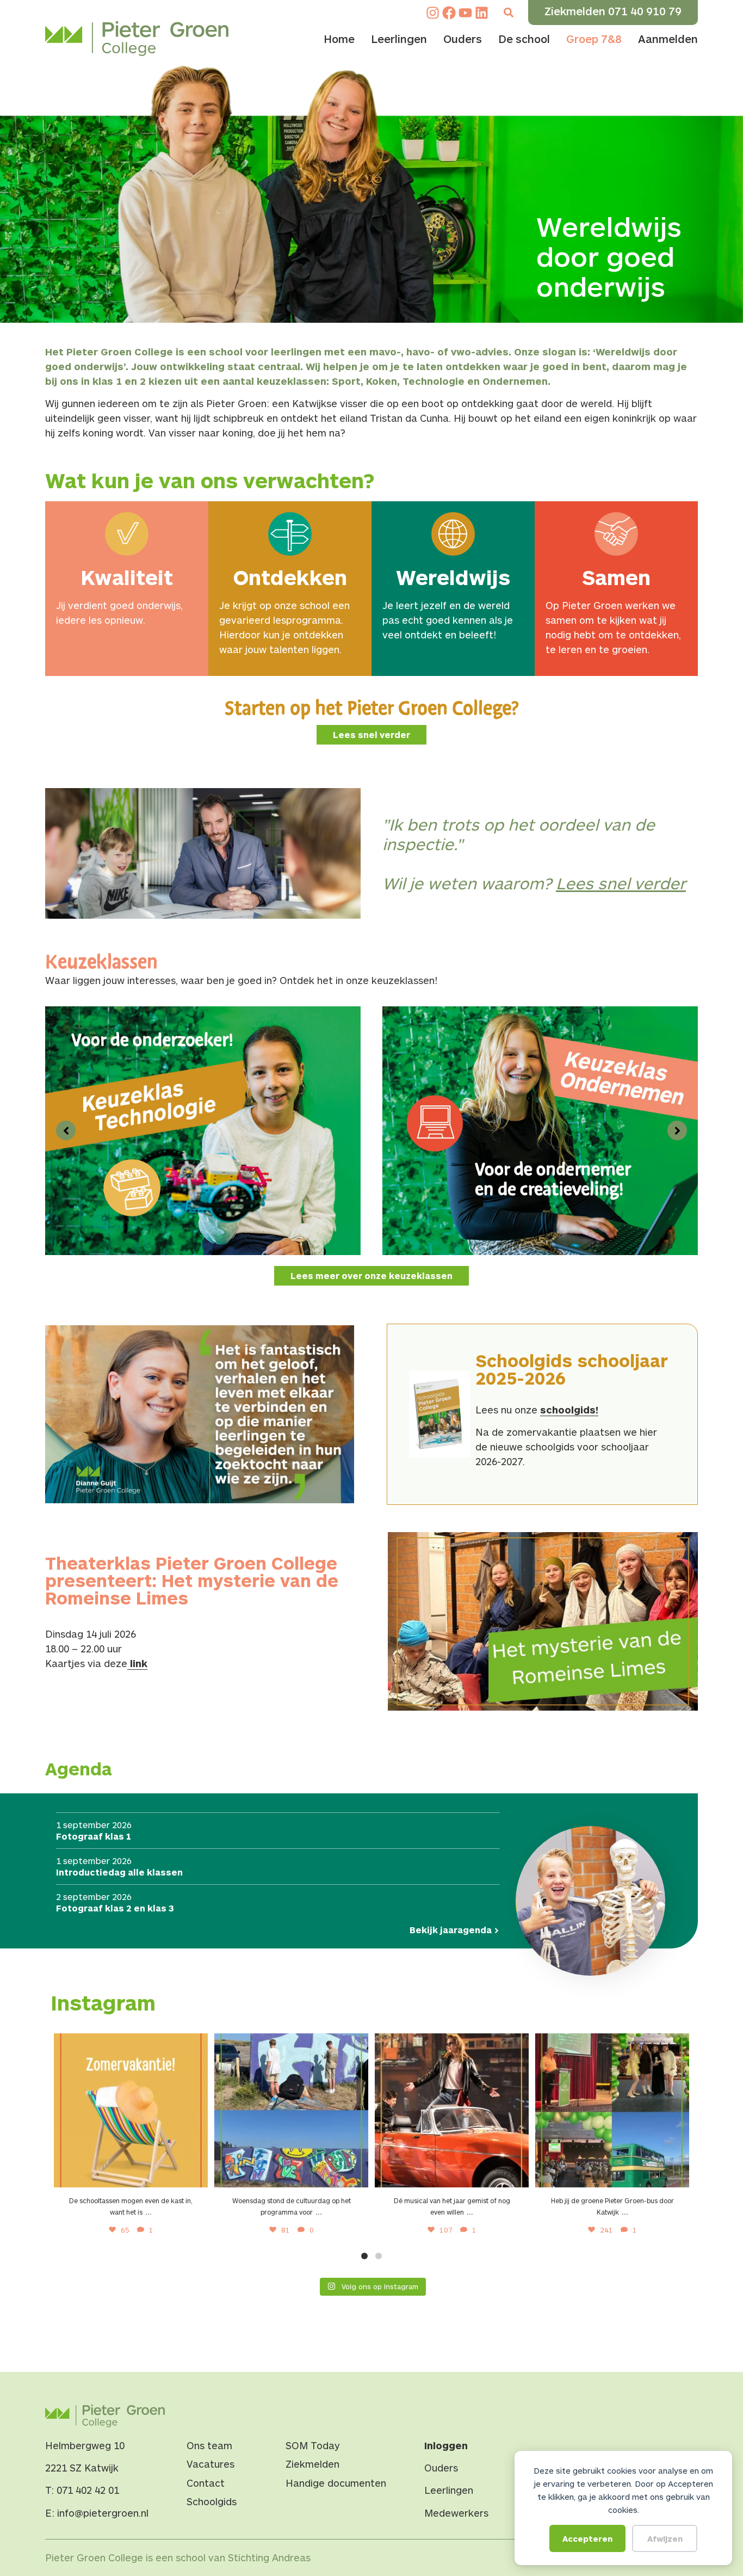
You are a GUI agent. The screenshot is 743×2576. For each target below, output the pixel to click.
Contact (206, 2483)
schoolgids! (569, 1410)
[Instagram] (433, 13)
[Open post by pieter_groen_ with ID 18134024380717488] (131, 2110)
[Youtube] (465, 13)
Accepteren (587, 2538)
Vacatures (210, 2464)
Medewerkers (456, 2513)
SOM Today (313, 2445)
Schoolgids (212, 2501)
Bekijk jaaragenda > (454, 1930)
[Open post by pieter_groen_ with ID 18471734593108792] (452, 2110)
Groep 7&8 (594, 39)
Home (339, 39)
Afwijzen (665, 2538)
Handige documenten (336, 2483)
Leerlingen (399, 39)
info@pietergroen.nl (103, 2513)
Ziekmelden (312, 2464)
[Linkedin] (482, 13)
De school (524, 39)
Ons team (209, 2445)
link (137, 1663)
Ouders (463, 39)
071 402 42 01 (88, 2490)
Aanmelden (668, 39)
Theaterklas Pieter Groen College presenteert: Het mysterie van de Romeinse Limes (192, 1580)
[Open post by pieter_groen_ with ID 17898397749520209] (291, 2110)
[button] (508, 13)
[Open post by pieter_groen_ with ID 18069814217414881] (612, 2110)
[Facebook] (449, 13)
